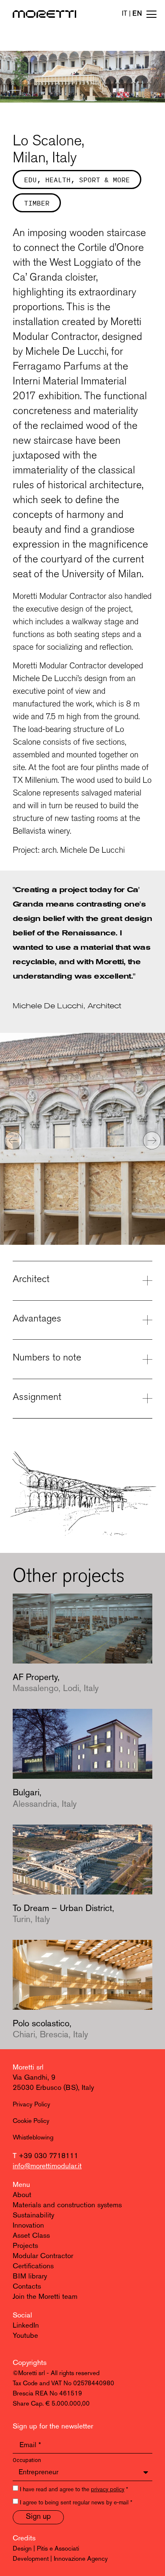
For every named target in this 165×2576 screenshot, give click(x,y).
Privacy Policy (32, 2105)
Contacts (27, 2287)
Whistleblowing (33, 2138)
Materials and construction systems (67, 2205)
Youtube (25, 2336)
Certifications (33, 2266)
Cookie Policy (31, 2121)
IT (125, 14)
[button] (13, 1141)
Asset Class (31, 2236)
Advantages (37, 1318)
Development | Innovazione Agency (60, 2559)
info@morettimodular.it (47, 2166)
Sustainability (33, 2216)
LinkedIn (26, 2326)
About (22, 2195)
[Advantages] (147, 1320)
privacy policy (108, 2490)
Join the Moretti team (45, 2297)
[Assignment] (147, 1398)
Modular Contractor (43, 2256)
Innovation (28, 2226)
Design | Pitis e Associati (46, 2549)
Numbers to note (47, 1357)
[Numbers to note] (147, 1359)
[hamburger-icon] (151, 15)
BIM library (30, 2277)
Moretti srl (28, 2068)
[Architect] (147, 1281)
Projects (25, 2246)
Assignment (37, 1396)
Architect (31, 1279)
